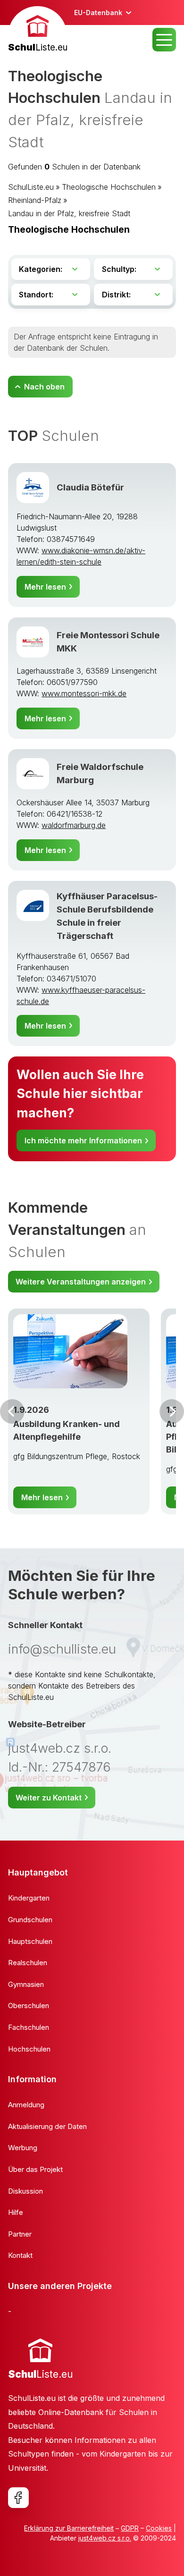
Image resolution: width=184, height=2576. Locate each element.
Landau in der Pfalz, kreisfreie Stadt (69, 213)
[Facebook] (18, 2498)
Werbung (23, 2148)
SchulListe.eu (31, 187)
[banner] (38, 30)
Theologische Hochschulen (109, 187)
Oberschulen (29, 2006)
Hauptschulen (30, 1941)
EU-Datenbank (98, 13)
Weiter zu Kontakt (49, 1798)
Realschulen (28, 1963)
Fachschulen (29, 2027)
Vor (12, 1411)
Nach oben (44, 387)
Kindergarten (29, 1898)
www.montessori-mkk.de (84, 693)
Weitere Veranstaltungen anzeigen (81, 1282)
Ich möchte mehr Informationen (83, 1140)
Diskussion (25, 2191)
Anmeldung (26, 2105)
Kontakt (20, 2255)
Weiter (172, 1411)
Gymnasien (26, 1984)
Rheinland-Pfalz (35, 200)
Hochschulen (29, 2049)
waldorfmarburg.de (74, 825)
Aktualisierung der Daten (47, 2126)
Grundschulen (30, 1920)
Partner (20, 2234)
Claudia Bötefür (90, 487)
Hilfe (16, 2212)
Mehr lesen (45, 587)
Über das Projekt (35, 2169)
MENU (164, 40)
